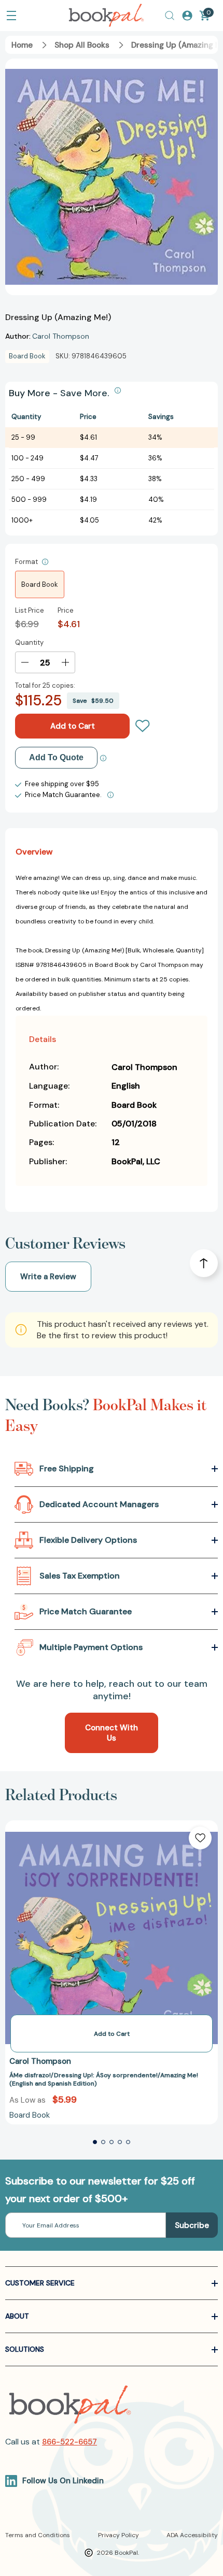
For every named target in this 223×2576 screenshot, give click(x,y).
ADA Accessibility (192, 2535)
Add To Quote (56, 757)
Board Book (40, 584)
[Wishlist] (143, 726)
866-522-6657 (69, 2442)
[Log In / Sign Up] (187, 16)
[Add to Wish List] (200, 1838)
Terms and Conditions (38, 2535)
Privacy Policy (119, 2535)
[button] (95, 2142)
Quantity (29, 642)
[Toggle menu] (11, 16)
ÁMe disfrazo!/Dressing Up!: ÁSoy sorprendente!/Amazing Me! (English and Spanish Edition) (104, 2080)
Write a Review (48, 1277)
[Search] (170, 16)
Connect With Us (112, 1733)
